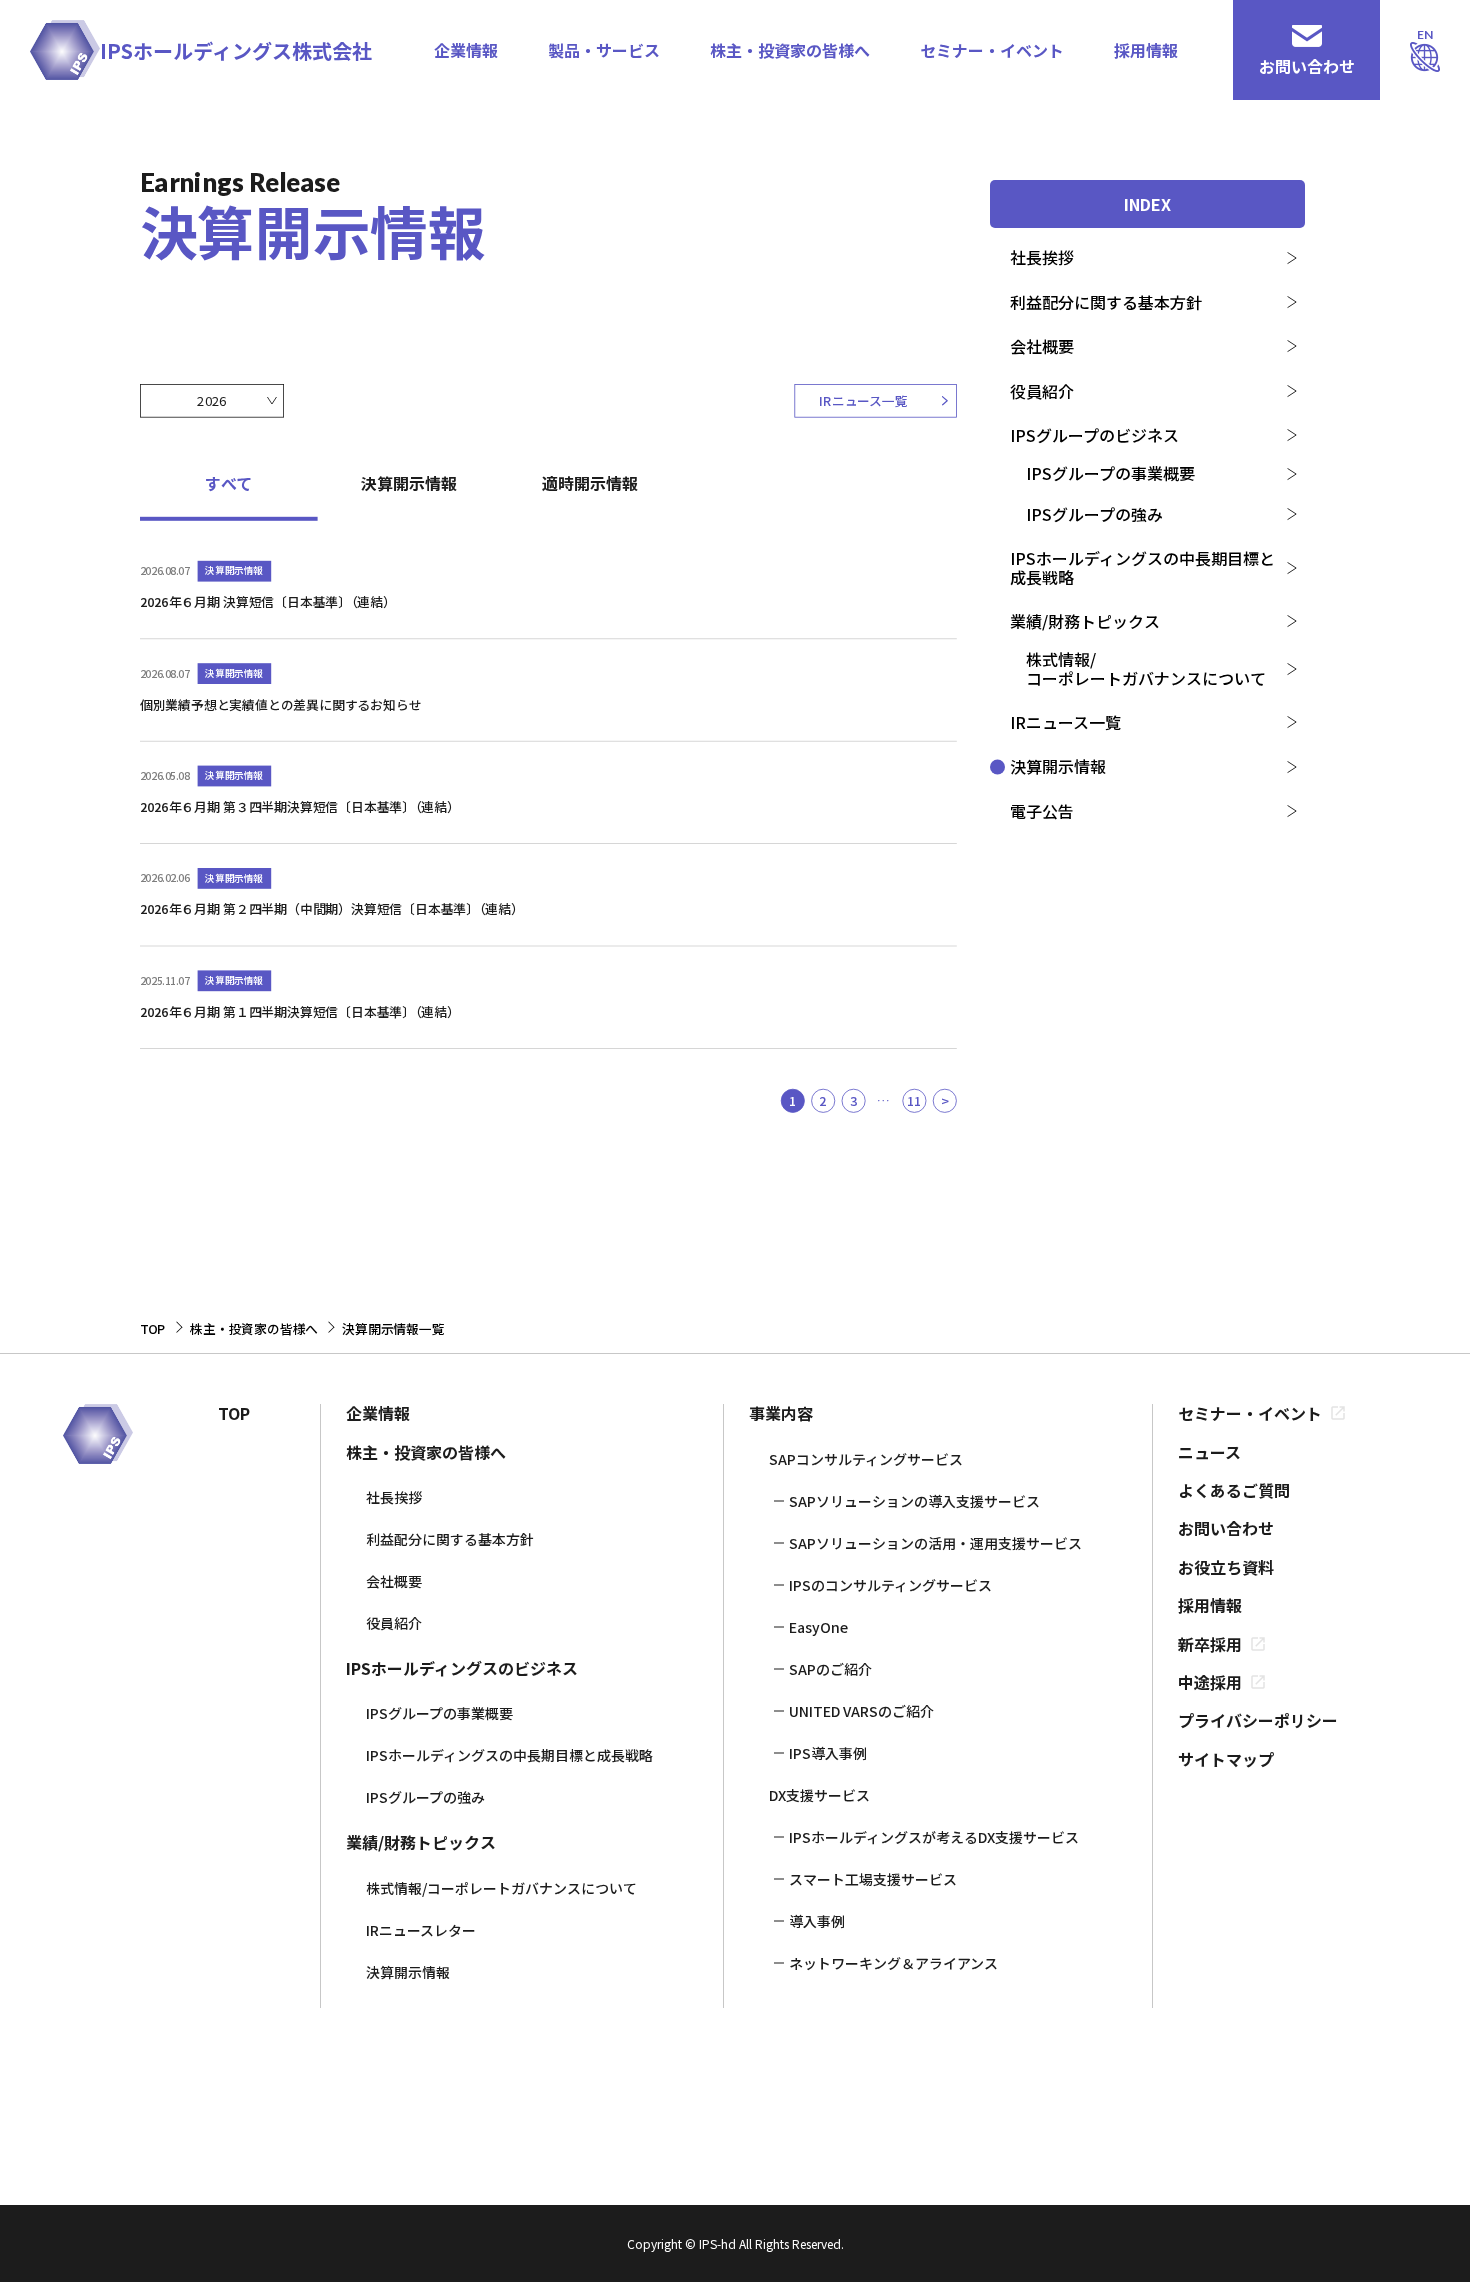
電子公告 (1042, 811)
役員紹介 (1042, 391)
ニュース (1209, 1452)
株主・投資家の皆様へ (790, 50)
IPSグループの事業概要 (1110, 473)
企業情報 (466, 50)
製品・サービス (604, 50)
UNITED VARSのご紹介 (861, 1711)
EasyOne (818, 1627)
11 (914, 1099)
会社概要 (1042, 346)
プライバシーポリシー (1258, 1720)
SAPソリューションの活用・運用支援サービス (935, 1543)
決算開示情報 (1058, 766)
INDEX (1147, 204)
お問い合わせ (1226, 1528)
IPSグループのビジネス (1094, 435)
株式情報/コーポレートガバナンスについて (1146, 668)
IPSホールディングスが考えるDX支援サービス (934, 1837)
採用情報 (1146, 50)
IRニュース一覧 (1065, 722)
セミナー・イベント (992, 50)
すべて (228, 483)
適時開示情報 (590, 483)
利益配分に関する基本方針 (1106, 302)
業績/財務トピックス (1085, 621)
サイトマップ (1226, 1759)
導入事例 (817, 1921)
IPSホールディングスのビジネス (462, 1668)
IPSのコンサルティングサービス (890, 1585)
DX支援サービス (819, 1795)
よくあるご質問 (1234, 1490)
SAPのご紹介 (830, 1669)
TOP (234, 1413)
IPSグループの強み (1094, 514)
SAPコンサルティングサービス (866, 1459)
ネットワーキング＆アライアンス (893, 1963)
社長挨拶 (1042, 257)
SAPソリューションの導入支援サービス (914, 1501)
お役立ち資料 (1226, 1567)
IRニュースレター (421, 1930)
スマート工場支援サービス (873, 1879)
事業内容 (781, 1413)
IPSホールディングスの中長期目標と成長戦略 (1142, 567)
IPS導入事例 (828, 1753)
